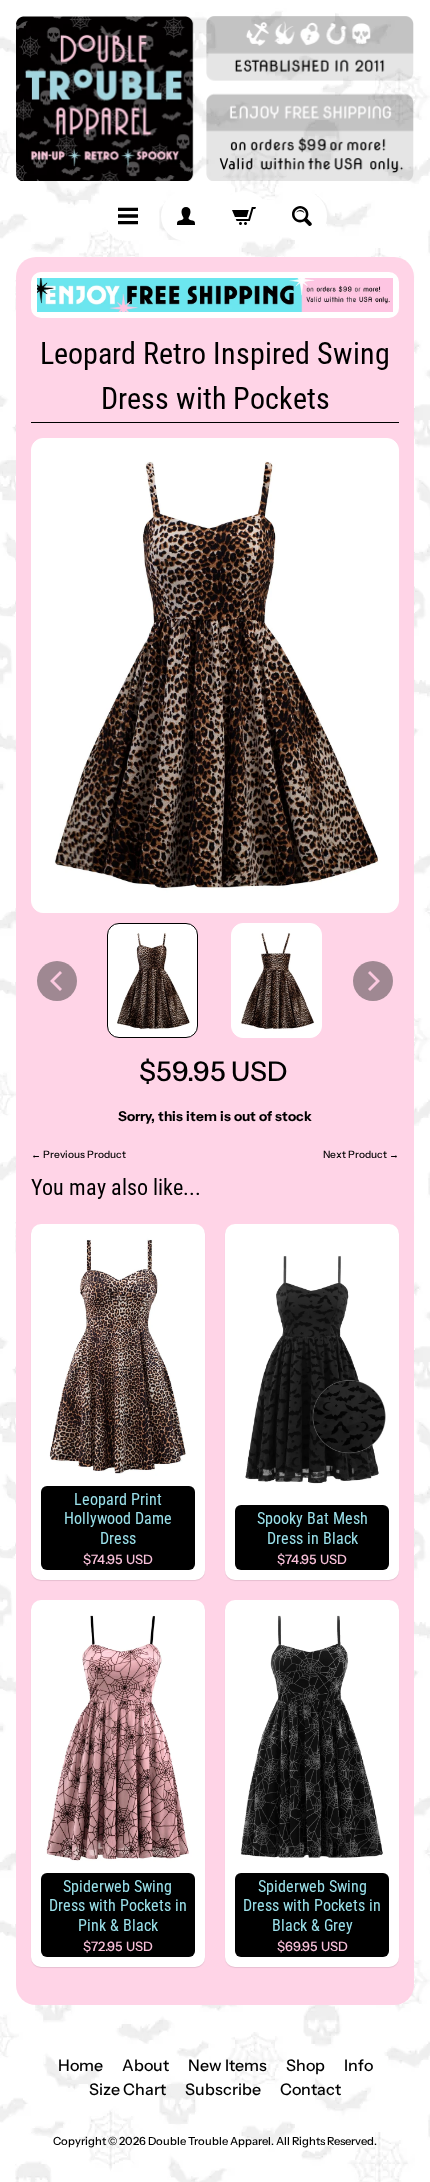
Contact (310, 2089)
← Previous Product (78, 1154)
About (145, 2065)
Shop (305, 2065)
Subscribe (223, 2089)
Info (358, 2065)
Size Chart (127, 2089)
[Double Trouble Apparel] (215, 98)
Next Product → (361, 1154)
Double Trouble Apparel (209, 2141)
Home (80, 2065)
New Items (227, 2065)
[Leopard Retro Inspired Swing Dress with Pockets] (153, 981)
